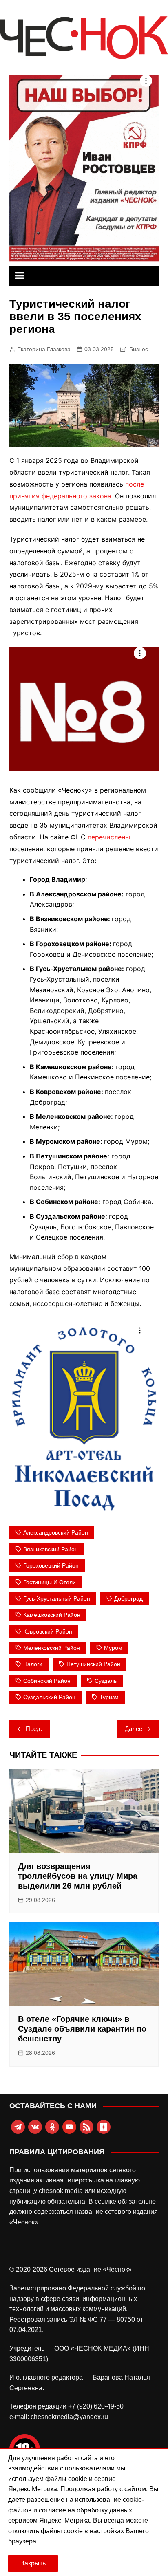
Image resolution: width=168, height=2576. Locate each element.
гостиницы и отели (50, 1582)
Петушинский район (93, 1664)
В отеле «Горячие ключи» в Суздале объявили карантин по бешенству (82, 2029)
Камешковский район (52, 1615)
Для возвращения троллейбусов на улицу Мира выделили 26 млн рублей (78, 1876)
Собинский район (47, 1681)
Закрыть (33, 2563)
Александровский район (56, 1532)
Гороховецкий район (51, 1565)
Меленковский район (52, 1648)
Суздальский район (49, 1697)
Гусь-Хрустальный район (57, 1598)
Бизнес (139, 349)
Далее (134, 1729)
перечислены (109, 837)
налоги (33, 1664)
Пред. (34, 1729)
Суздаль (106, 1681)
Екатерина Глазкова (44, 349)
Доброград (128, 1598)
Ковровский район (48, 1631)
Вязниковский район (51, 1549)
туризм (109, 1697)
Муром (113, 1648)
